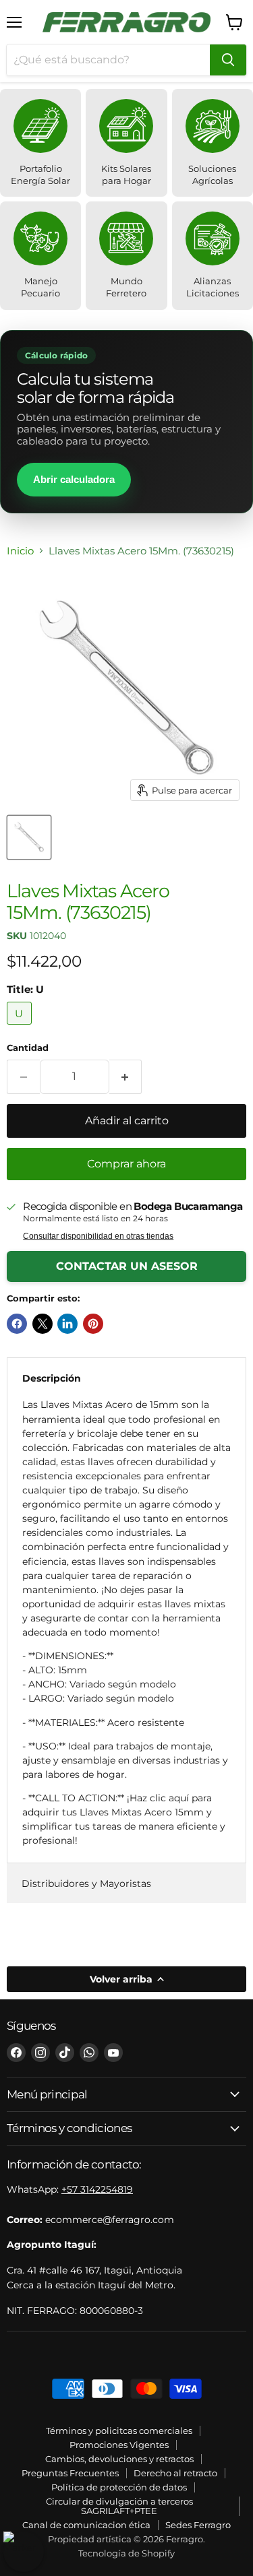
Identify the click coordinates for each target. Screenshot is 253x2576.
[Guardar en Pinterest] (93, 1324)
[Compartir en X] (43, 1324)
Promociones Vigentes (119, 2445)
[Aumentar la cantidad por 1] (126, 1076)
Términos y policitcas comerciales (119, 2430)
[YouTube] (113, 2053)
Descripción (52, 1378)
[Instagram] (40, 2053)
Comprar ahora (126, 1164)
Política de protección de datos (119, 2487)
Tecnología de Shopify (126, 2553)
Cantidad (28, 1048)
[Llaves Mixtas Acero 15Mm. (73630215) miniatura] (29, 837)
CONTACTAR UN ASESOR (127, 1266)
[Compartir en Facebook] (17, 1324)
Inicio (20, 551)
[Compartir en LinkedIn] (67, 1324)
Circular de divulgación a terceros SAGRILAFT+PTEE (119, 2506)
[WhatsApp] (89, 2053)
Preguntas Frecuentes (70, 2473)
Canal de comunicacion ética (86, 2525)
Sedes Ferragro (198, 2525)
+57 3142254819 (97, 2189)
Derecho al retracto (175, 2473)
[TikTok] (65, 2053)
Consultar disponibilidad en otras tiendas (98, 1236)
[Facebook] (16, 2053)
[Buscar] (228, 60)
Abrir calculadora (74, 479)
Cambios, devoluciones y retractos (119, 2459)
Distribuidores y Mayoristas (86, 1883)
